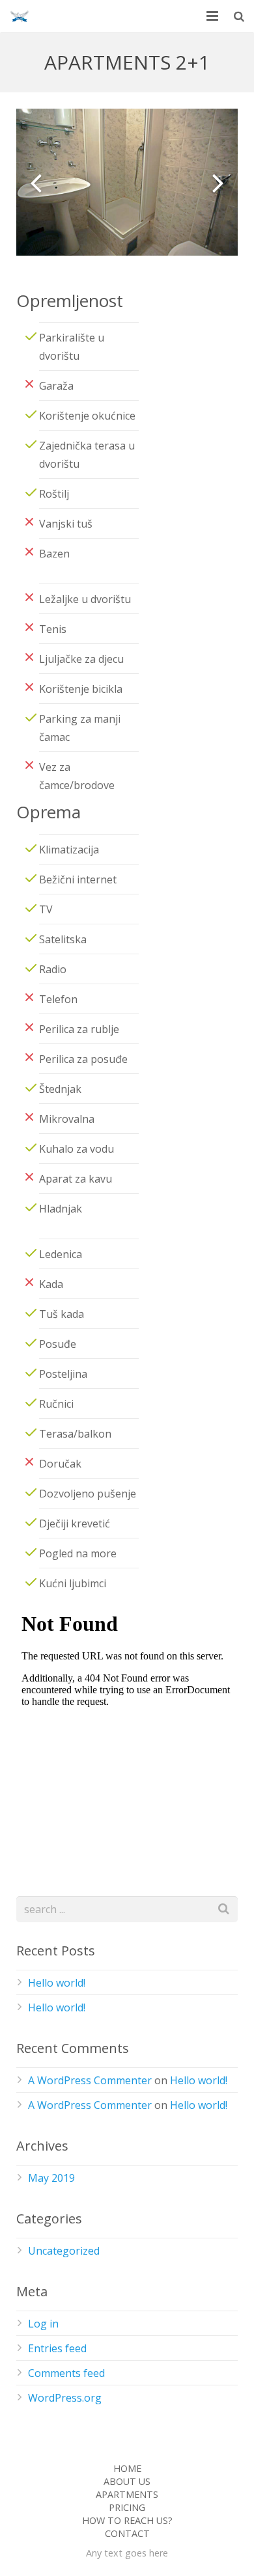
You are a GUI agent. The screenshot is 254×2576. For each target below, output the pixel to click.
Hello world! (57, 1983)
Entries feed (57, 2348)
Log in (43, 2324)
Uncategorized (64, 2251)
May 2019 (51, 2178)
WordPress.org (65, 2398)
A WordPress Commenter (90, 2080)
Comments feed (66, 2373)
